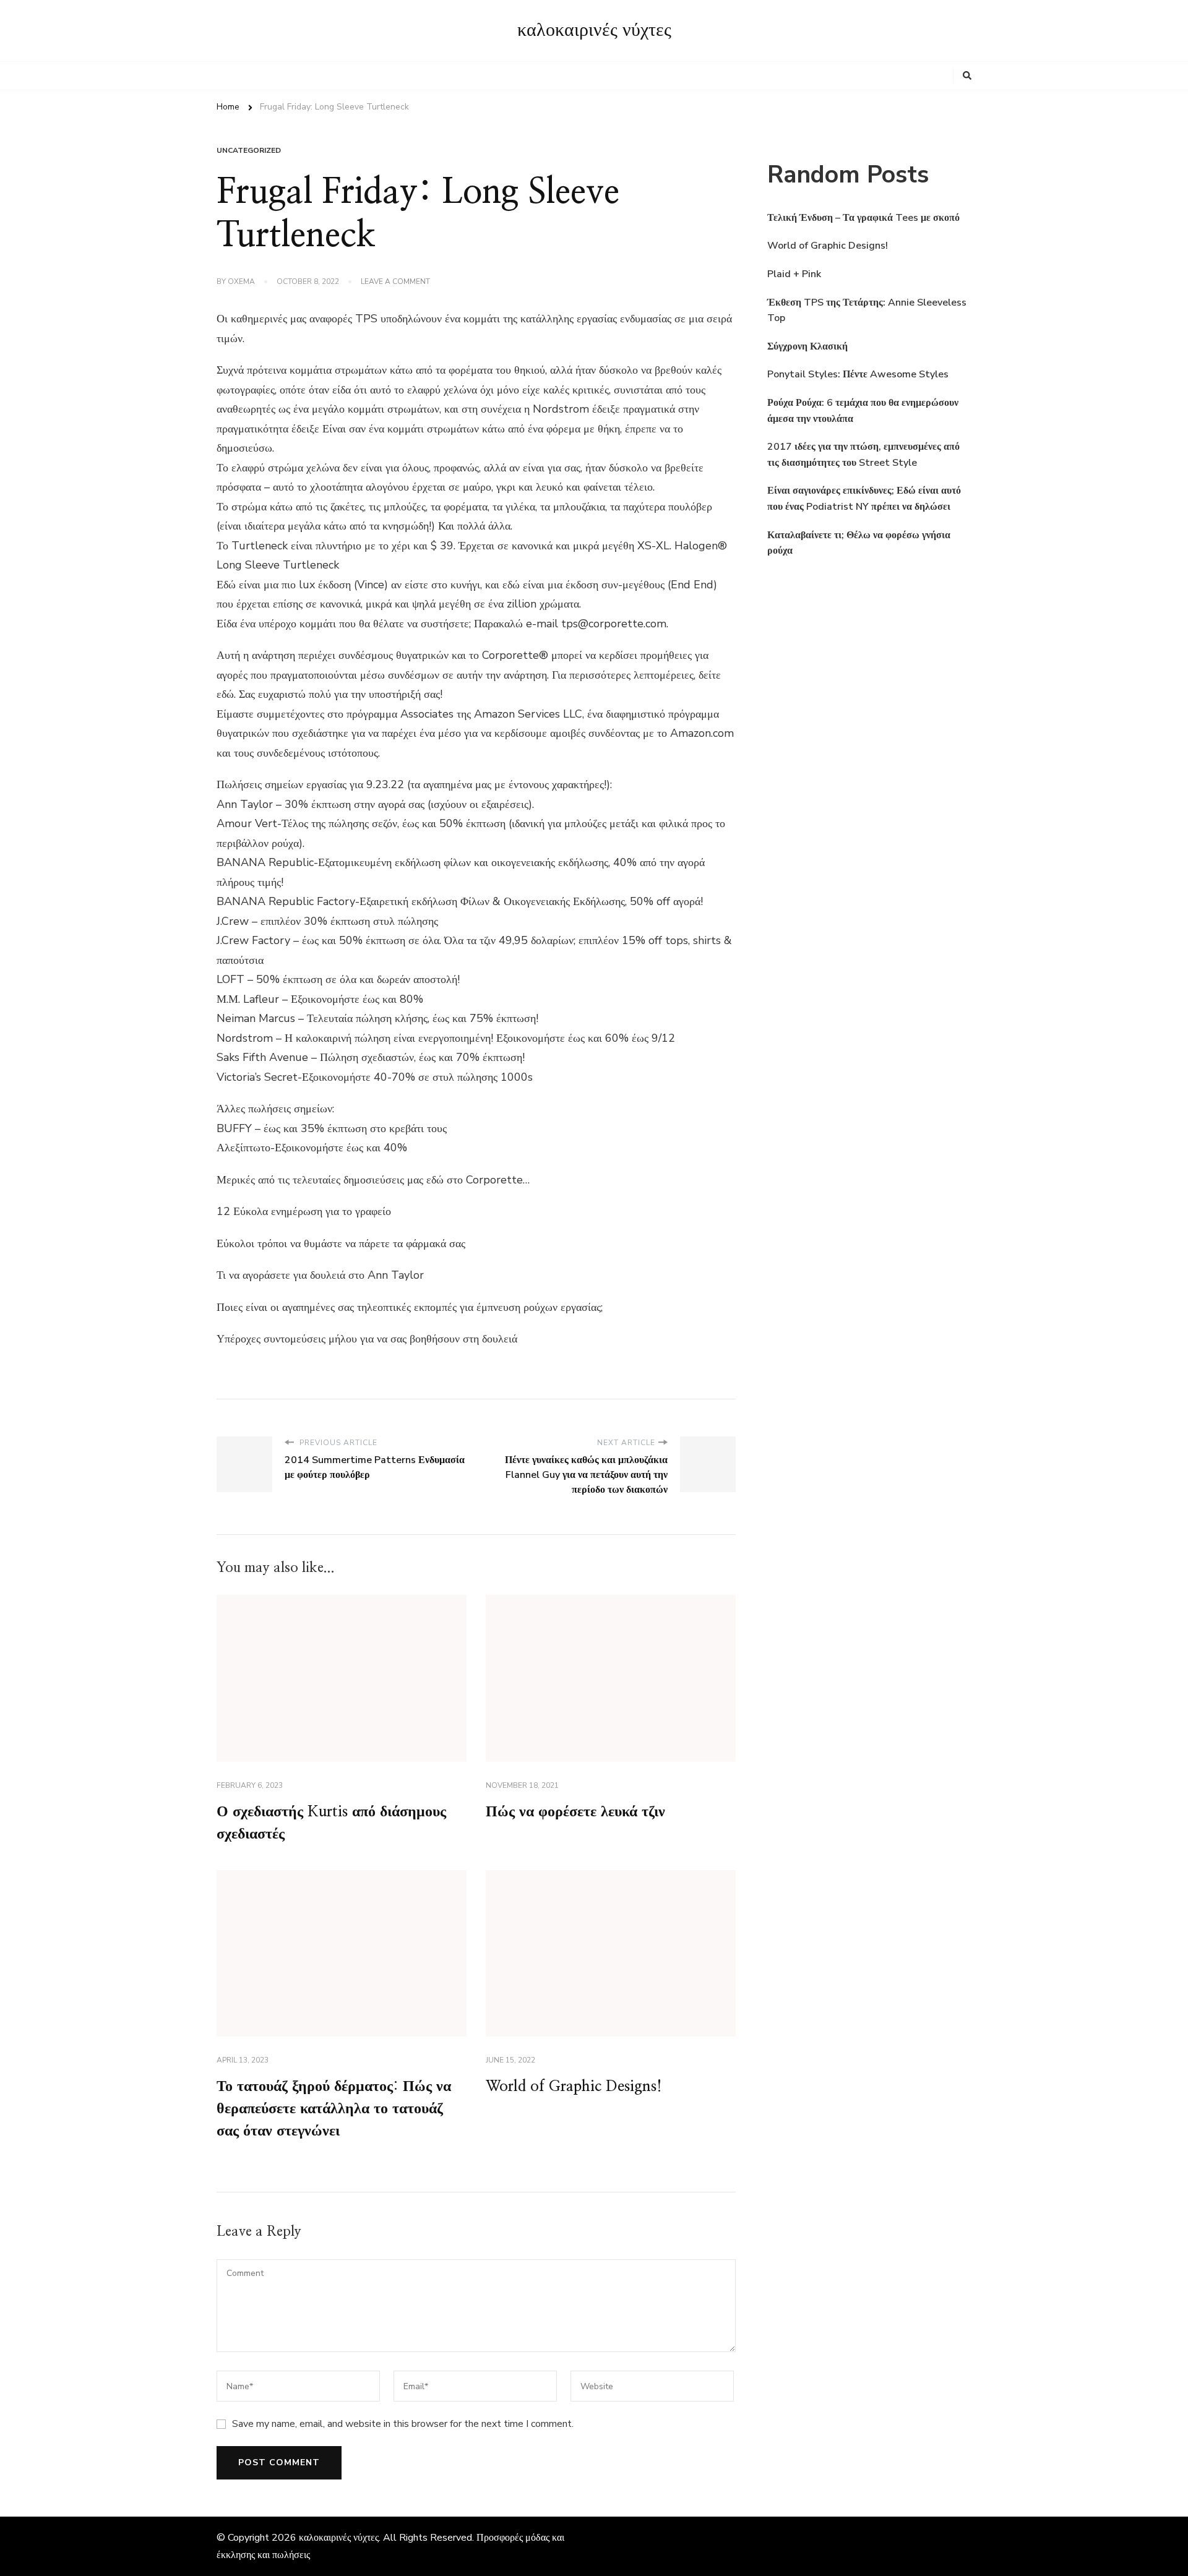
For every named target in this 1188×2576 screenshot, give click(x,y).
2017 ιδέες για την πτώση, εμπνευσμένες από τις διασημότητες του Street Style (863, 455)
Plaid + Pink (794, 274)
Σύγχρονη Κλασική (807, 346)
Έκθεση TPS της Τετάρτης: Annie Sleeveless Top (867, 311)
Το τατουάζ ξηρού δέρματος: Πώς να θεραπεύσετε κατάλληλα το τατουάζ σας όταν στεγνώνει (334, 2109)
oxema (241, 281)
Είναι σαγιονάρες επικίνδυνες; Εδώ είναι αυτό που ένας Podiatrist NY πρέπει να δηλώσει (864, 499)
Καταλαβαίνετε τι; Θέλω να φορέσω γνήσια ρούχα (859, 543)
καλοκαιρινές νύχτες (594, 30)
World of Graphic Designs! (574, 2087)
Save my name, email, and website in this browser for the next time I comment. (403, 2424)
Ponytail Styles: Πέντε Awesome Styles (858, 374)
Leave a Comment (395, 282)
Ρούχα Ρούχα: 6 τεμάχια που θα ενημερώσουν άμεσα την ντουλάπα (863, 411)
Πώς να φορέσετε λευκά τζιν (575, 1812)
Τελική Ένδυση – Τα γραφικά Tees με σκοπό (863, 218)
